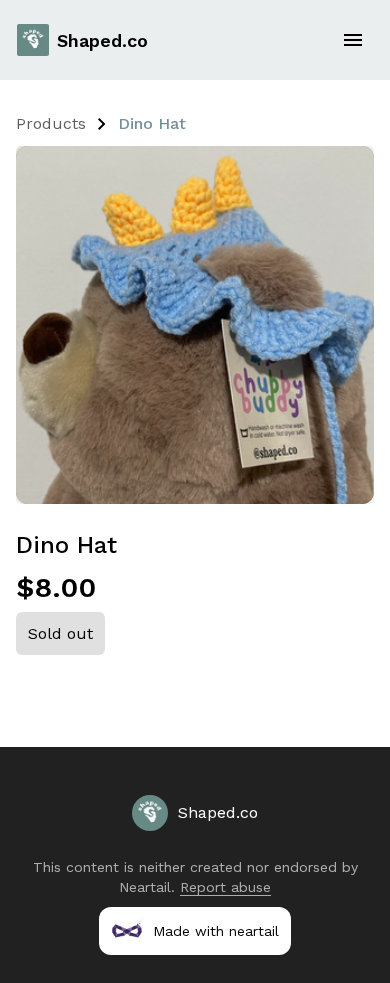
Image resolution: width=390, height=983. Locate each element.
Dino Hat (152, 123)
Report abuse (225, 887)
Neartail (145, 887)
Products (51, 123)
